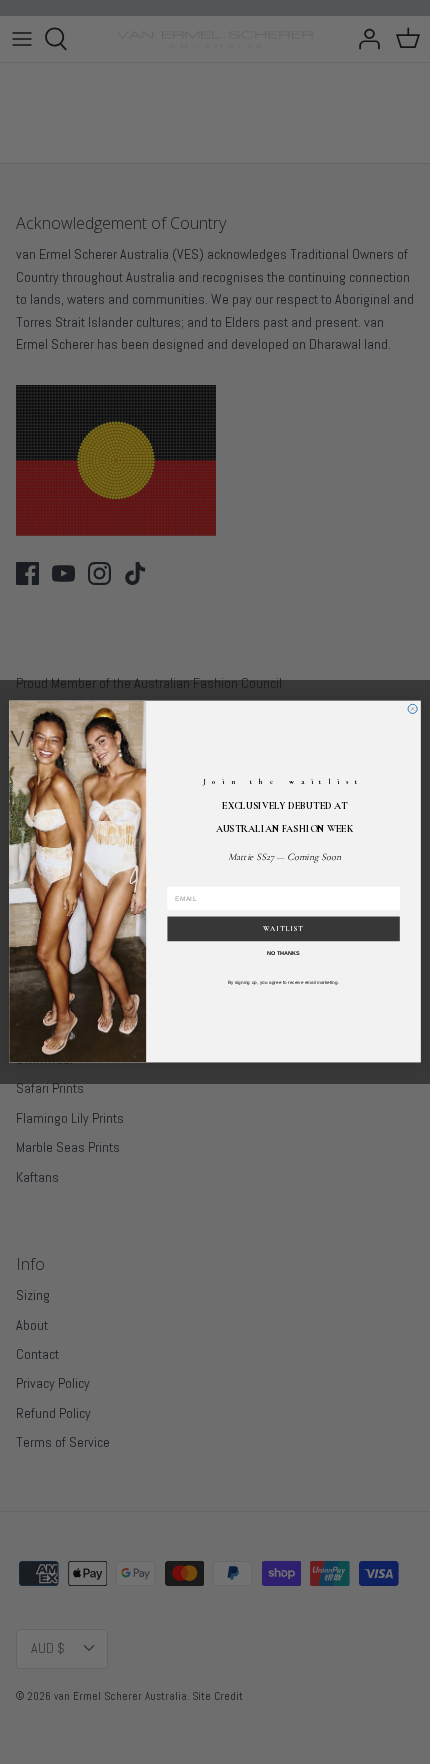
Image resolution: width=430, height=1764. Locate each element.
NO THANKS (283, 954)
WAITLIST (283, 929)
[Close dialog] (412, 709)
